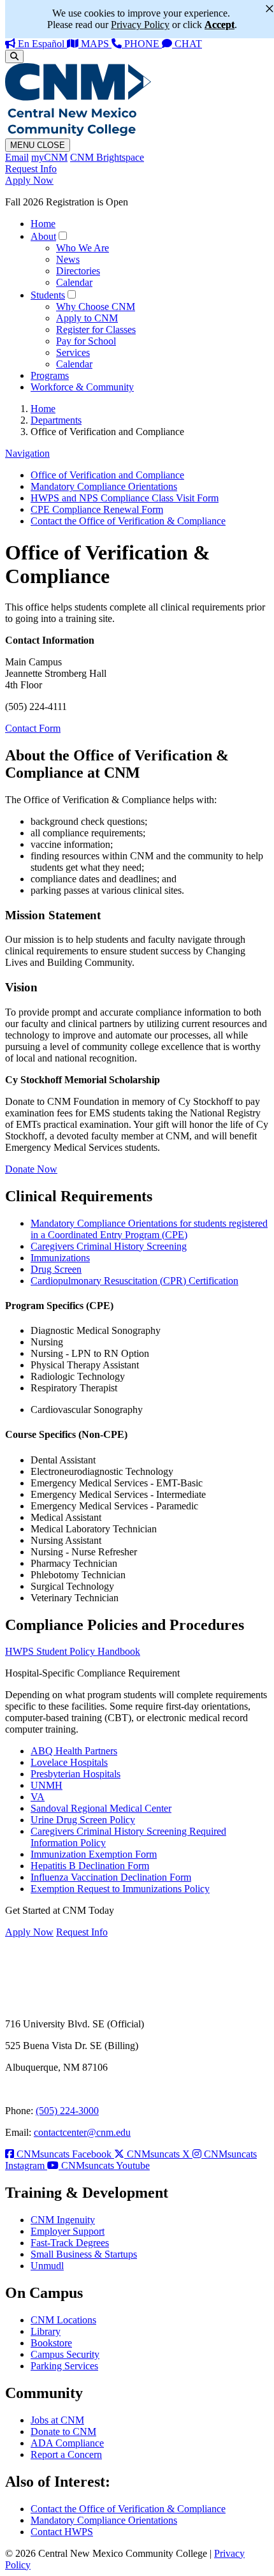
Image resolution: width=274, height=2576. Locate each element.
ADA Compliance (67, 2443)
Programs (50, 375)
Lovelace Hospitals (69, 1762)
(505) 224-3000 (67, 2111)
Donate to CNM (63, 2432)
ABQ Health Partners (74, 1751)
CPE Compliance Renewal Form (97, 509)
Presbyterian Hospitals (76, 1774)
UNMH (47, 1785)
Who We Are (83, 248)
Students (48, 295)
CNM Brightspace (107, 157)
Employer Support (68, 2231)
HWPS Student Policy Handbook (73, 1651)
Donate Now (31, 1169)
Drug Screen (56, 1269)
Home (43, 224)
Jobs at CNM (57, 2420)
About (43, 236)
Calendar (74, 282)
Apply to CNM (87, 318)
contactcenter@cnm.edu (82, 2132)
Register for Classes (96, 329)
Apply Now (29, 180)
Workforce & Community (82, 387)
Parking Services (64, 2366)
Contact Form (33, 728)
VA (38, 1797)
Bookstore (51, 2343)
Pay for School (86, 341)
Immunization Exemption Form (94, 1854)
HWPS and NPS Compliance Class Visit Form (125, 498)
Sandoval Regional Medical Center (101, 1808)
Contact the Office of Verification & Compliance (128, 521)
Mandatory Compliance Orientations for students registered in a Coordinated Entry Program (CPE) (149, 1229)
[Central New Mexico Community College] (78, 132)
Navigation (27, 453)
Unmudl (47, 2266)
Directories (78, 271)
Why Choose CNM (96, 307)
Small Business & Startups (84, 2254)
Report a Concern (66, 2454)
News (68, 259)
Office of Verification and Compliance (107, 475)
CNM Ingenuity (63, 2220)
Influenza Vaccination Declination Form (111, 1877)
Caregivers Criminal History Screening (109, 1246)
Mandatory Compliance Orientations (104, 486)
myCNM (49, 157)
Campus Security (65, 2354)
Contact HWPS (62, 2532)
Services (73, 352)
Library (46, 2331)
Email (17, 157)
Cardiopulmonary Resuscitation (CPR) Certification (134, 1281)
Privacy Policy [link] (140, 25)
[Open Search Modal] (14, 56)
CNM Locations (63, 2320)
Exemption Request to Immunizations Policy (120, 1889)
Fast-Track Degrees (70, 2243)
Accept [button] (220, 25)
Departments (56, 420)
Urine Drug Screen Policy (83, 1820)
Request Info (31, 169)
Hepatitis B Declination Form (90, 1866)
